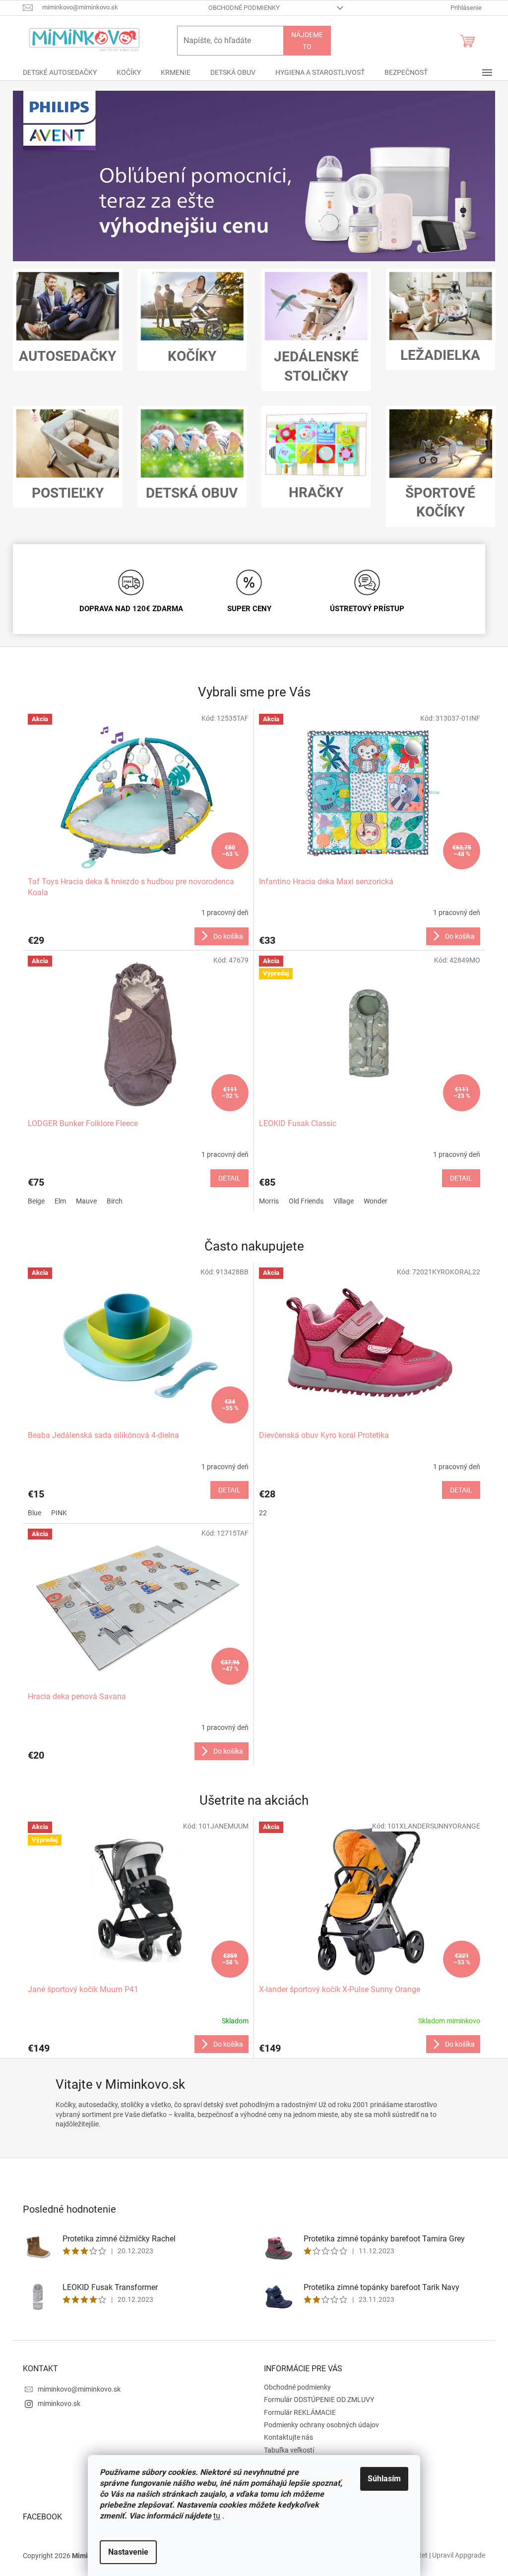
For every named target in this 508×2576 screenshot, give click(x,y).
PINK (59, 1513)
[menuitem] (60, 72)
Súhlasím (384, 2479)
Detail (229, 1178)
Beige (36, 1201)
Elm (60, 1201)
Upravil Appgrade (459, 2555)
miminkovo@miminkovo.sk (79, 2389)
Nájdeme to (307, 41)
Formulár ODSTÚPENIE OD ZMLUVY (319, 2400)
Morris (269, 1201)
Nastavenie (128, 2552)
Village (344, 1201)
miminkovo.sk (59, 2404)
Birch (115, 1201)
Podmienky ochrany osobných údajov (321, 2425)
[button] (49, 176)
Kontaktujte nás (288, 2437)
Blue (34, 1513)
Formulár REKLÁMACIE (300, 2412)
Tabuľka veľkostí (289, 2450)
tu (217, 2516)
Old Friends (306, 1201)
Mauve (86, 1201)
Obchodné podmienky (244, 8)
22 (263, 1513)
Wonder (376, 1201)
